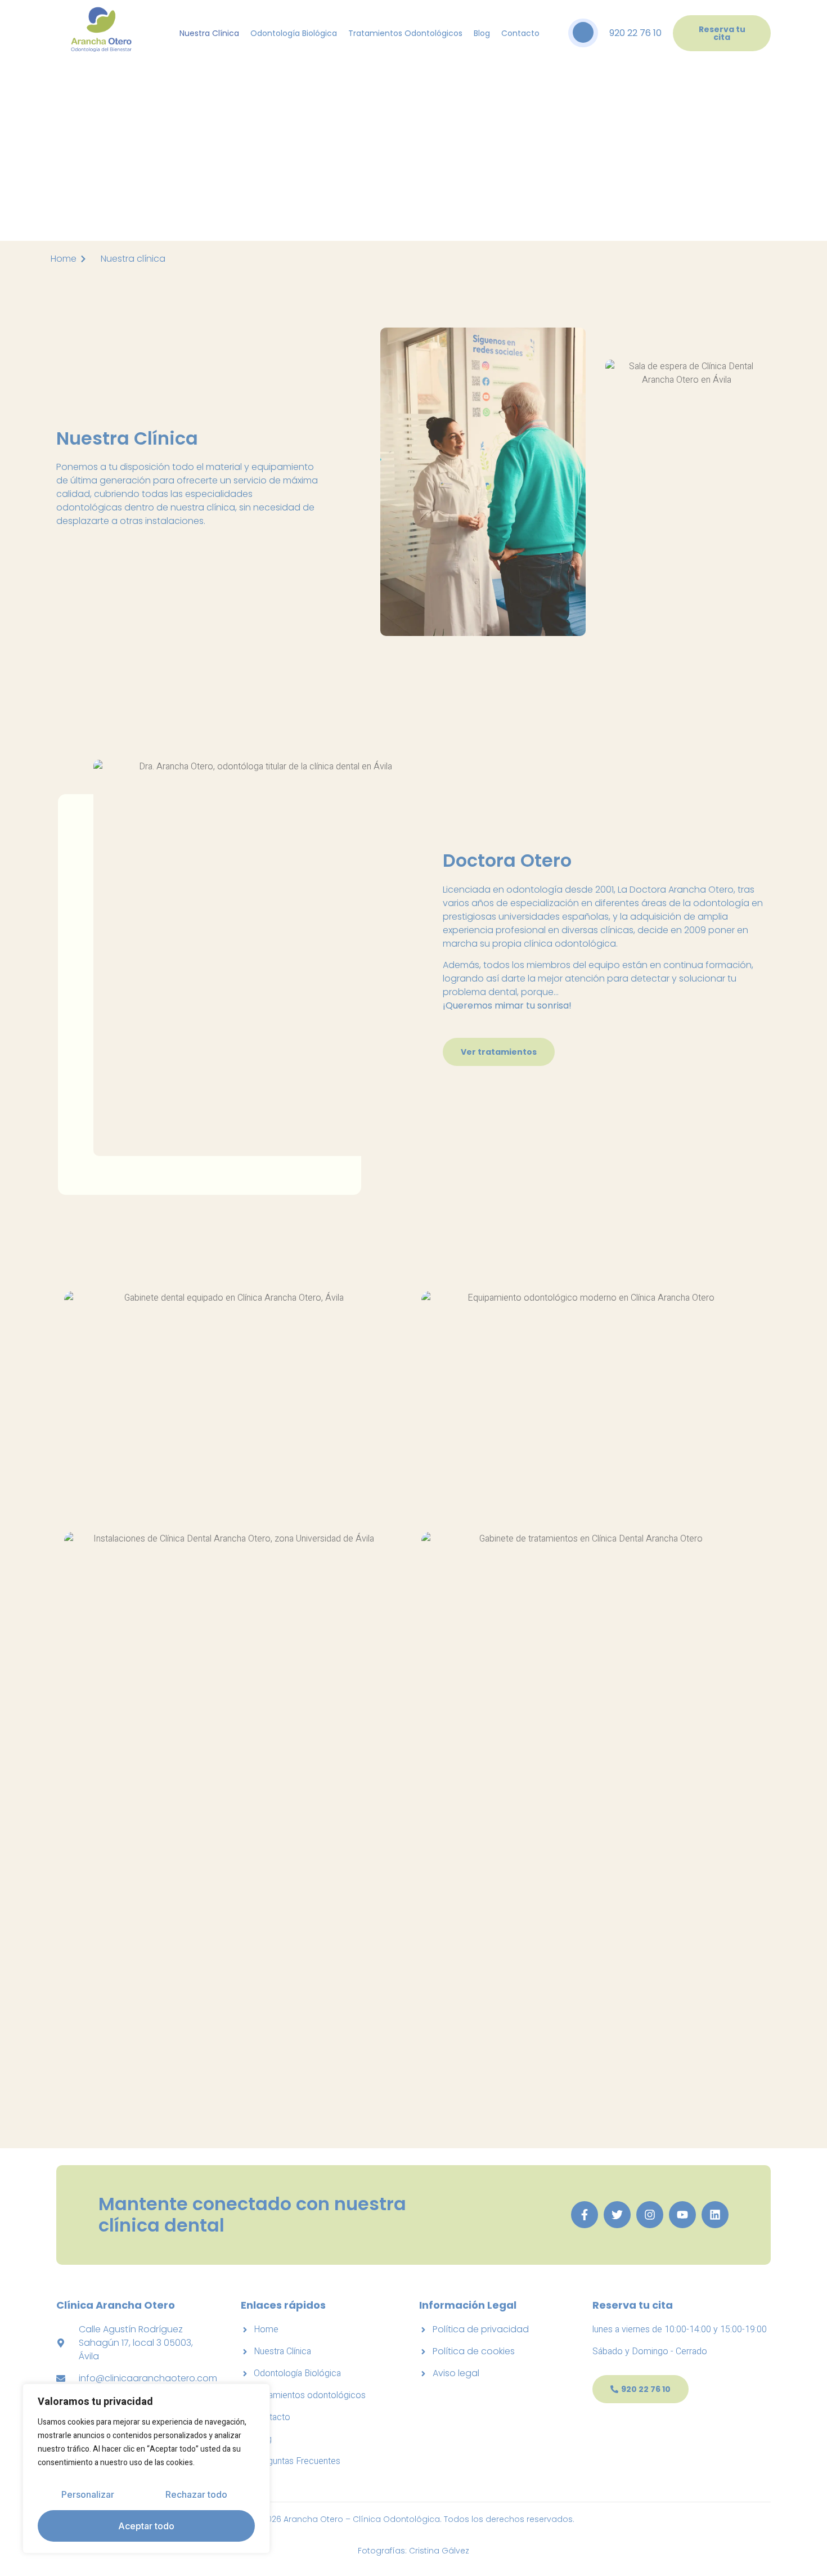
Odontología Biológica (294, 33)
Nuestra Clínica (209, 33)
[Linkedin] (715, 2215)
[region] (146, 2469)
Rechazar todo (196, 2494)
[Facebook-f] (585, 2215)
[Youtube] (682, 2215)
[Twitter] (617, 2215)
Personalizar (88, 2494)
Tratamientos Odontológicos (405, 33)
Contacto (520, 33)
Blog (482, 33)
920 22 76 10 (635, 33)
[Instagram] (650, 2215)
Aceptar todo (146, 2526)
